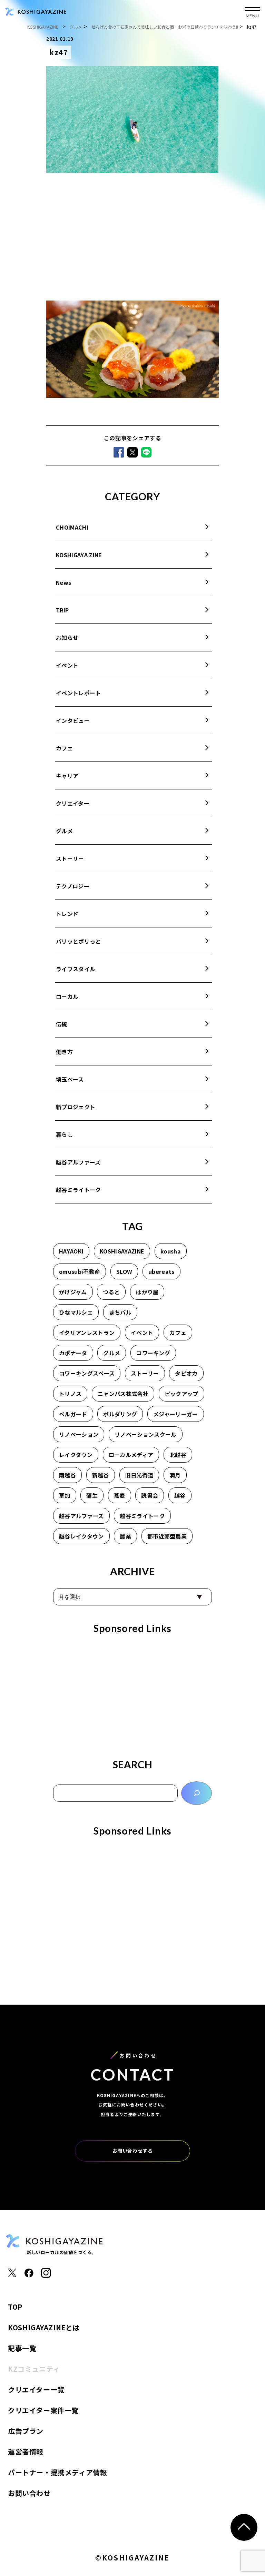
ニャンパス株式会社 (123, 1394)
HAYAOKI (71, 1251)
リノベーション (79, 1434)
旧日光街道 (139, 1475)
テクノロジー (73, 886)
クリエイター (73, 803)
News (63, 582)
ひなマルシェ (76, 1312)
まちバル (120, 1312)
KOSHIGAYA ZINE (79, 555)
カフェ (64, 748)
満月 (175, 1475)
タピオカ (186, 1373)
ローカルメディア (131, 1455)
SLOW (124, 1271)
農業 (125, 1536)
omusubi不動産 (80, 1271)
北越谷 (178, 1455)
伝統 (62, 1024)
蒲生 (92, 1495)
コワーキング (153, 1353)
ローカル (67, 996)
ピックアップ (181, 1394)
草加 (65, 1495)
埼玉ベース (70, 1079)
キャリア (67, 776)
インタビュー (73, 720)
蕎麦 (120, 1495)
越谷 (180, 1495)
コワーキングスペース (87, 1373)
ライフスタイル (76, 969)
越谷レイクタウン (81, 1536)
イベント (67, 665)
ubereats (161, 1271)
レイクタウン (76, 1455)
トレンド (67, 914)
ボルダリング (120, 1414)
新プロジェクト (76, 1107)
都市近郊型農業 (167, 1536)
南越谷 (67, 1475)
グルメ (64, 831)
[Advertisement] (132, 238)
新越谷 (101, 1475)
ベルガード (73, 1414)
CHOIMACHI (72, 527)
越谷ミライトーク (78, 1190)
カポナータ (73, 1353)
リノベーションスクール (146, 1434)
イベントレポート (78, 693)
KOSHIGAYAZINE (122, 1251)
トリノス (70, 1394)
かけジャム (73, 1292)
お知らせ (67, 638)
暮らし (64, 1134)
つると (111, 1292)
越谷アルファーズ (78, 1162)
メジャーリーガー (176, 1414)
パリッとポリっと (78, 941)
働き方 (64, 1052)
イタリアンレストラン (87, 1333)
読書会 (150, 1495)
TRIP (62, 610)
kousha (171, 1251)
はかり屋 (147, 1292)
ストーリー (70, 858)
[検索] (197, 1793)
